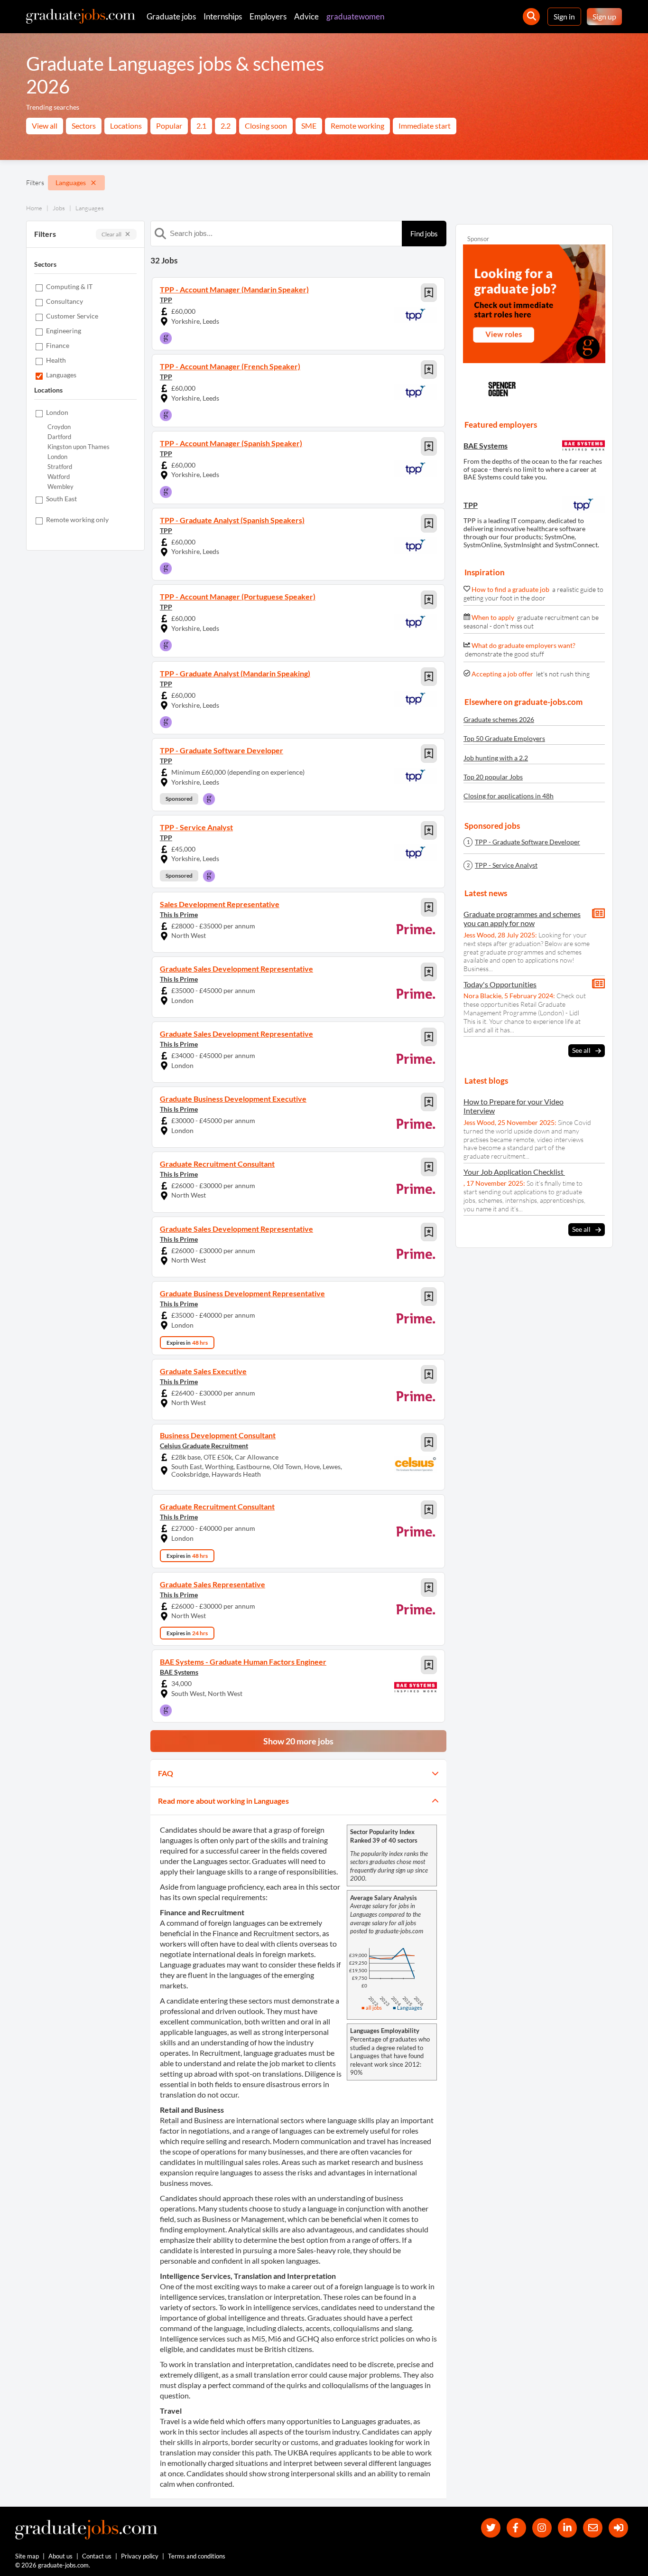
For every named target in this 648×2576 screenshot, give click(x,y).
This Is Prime (179, 914)
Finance (225, 1933)
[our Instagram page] (542, 2528)
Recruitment (274, 1933)
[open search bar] (531, 17)
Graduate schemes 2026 (499, 719)
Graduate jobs (171, 16)
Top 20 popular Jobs (493, 777)
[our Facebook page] (516, 2528)
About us (60, 2556)
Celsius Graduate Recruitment (204, 1446)
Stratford (60, 467)
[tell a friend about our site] (593, 2528)
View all (45, 126)
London (57, 457)
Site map (27, 2556)
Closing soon (266, 126)
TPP (166, 300)
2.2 (226, 126)
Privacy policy (140, 2556)
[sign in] (618, 2528)
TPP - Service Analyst (506, 865)
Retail (169, 2120)
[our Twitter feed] (491, 2528)
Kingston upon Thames (79, 447)
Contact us (97, 2556)
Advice (306, 16)
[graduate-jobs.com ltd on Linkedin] (568, 2528)
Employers (268, 16)
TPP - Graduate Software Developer (528, 842)
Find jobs (424, 234)
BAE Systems (179, 1672)
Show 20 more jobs (298, 1741)
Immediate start (425, 126)
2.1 (201, 126)
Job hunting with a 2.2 (496, 758)
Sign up (604, 16)
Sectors (84, 126)
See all (581, 1050)
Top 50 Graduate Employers (504, 738)
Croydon (59, 427)
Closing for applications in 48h (509, 796)
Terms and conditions (197, 2556)
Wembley (60, 487)
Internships (223, 16)
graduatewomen (355, 16)
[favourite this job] (429, 293)
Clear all (111, 234)
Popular (169, 126)
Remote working (357, 126)
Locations (126, 126)
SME (309, 126)
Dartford (59, 437)
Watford (59, 477)
